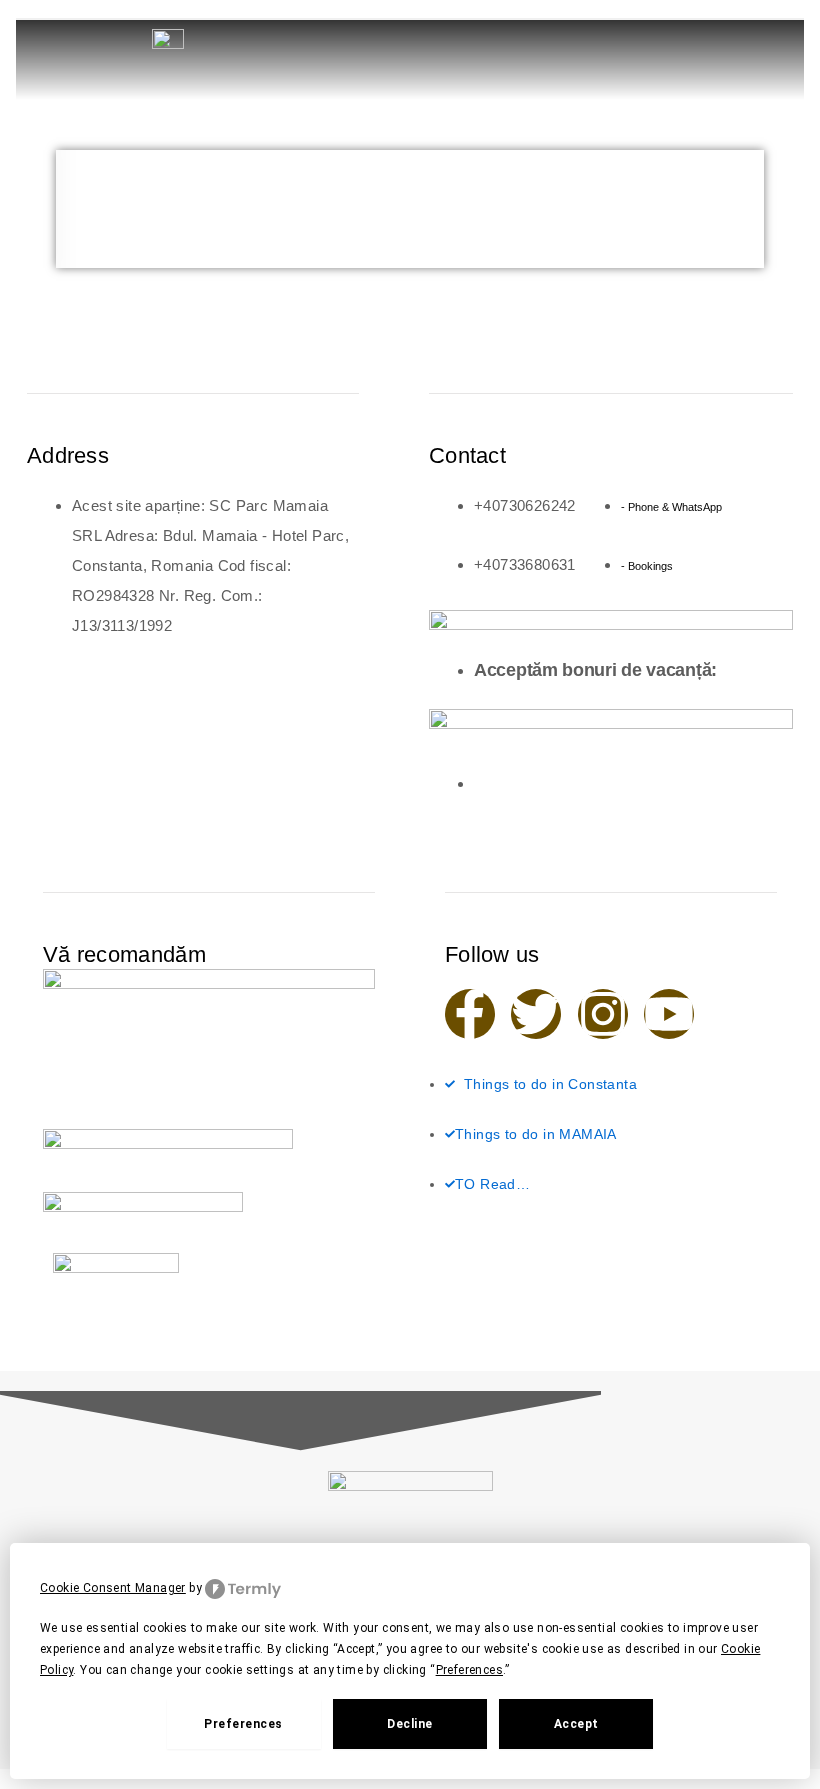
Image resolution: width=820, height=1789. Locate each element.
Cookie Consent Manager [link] (113, 1588)
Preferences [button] (469, 1670)
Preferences (243, 1724)
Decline (410, 1724)
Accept (576, 1724)
